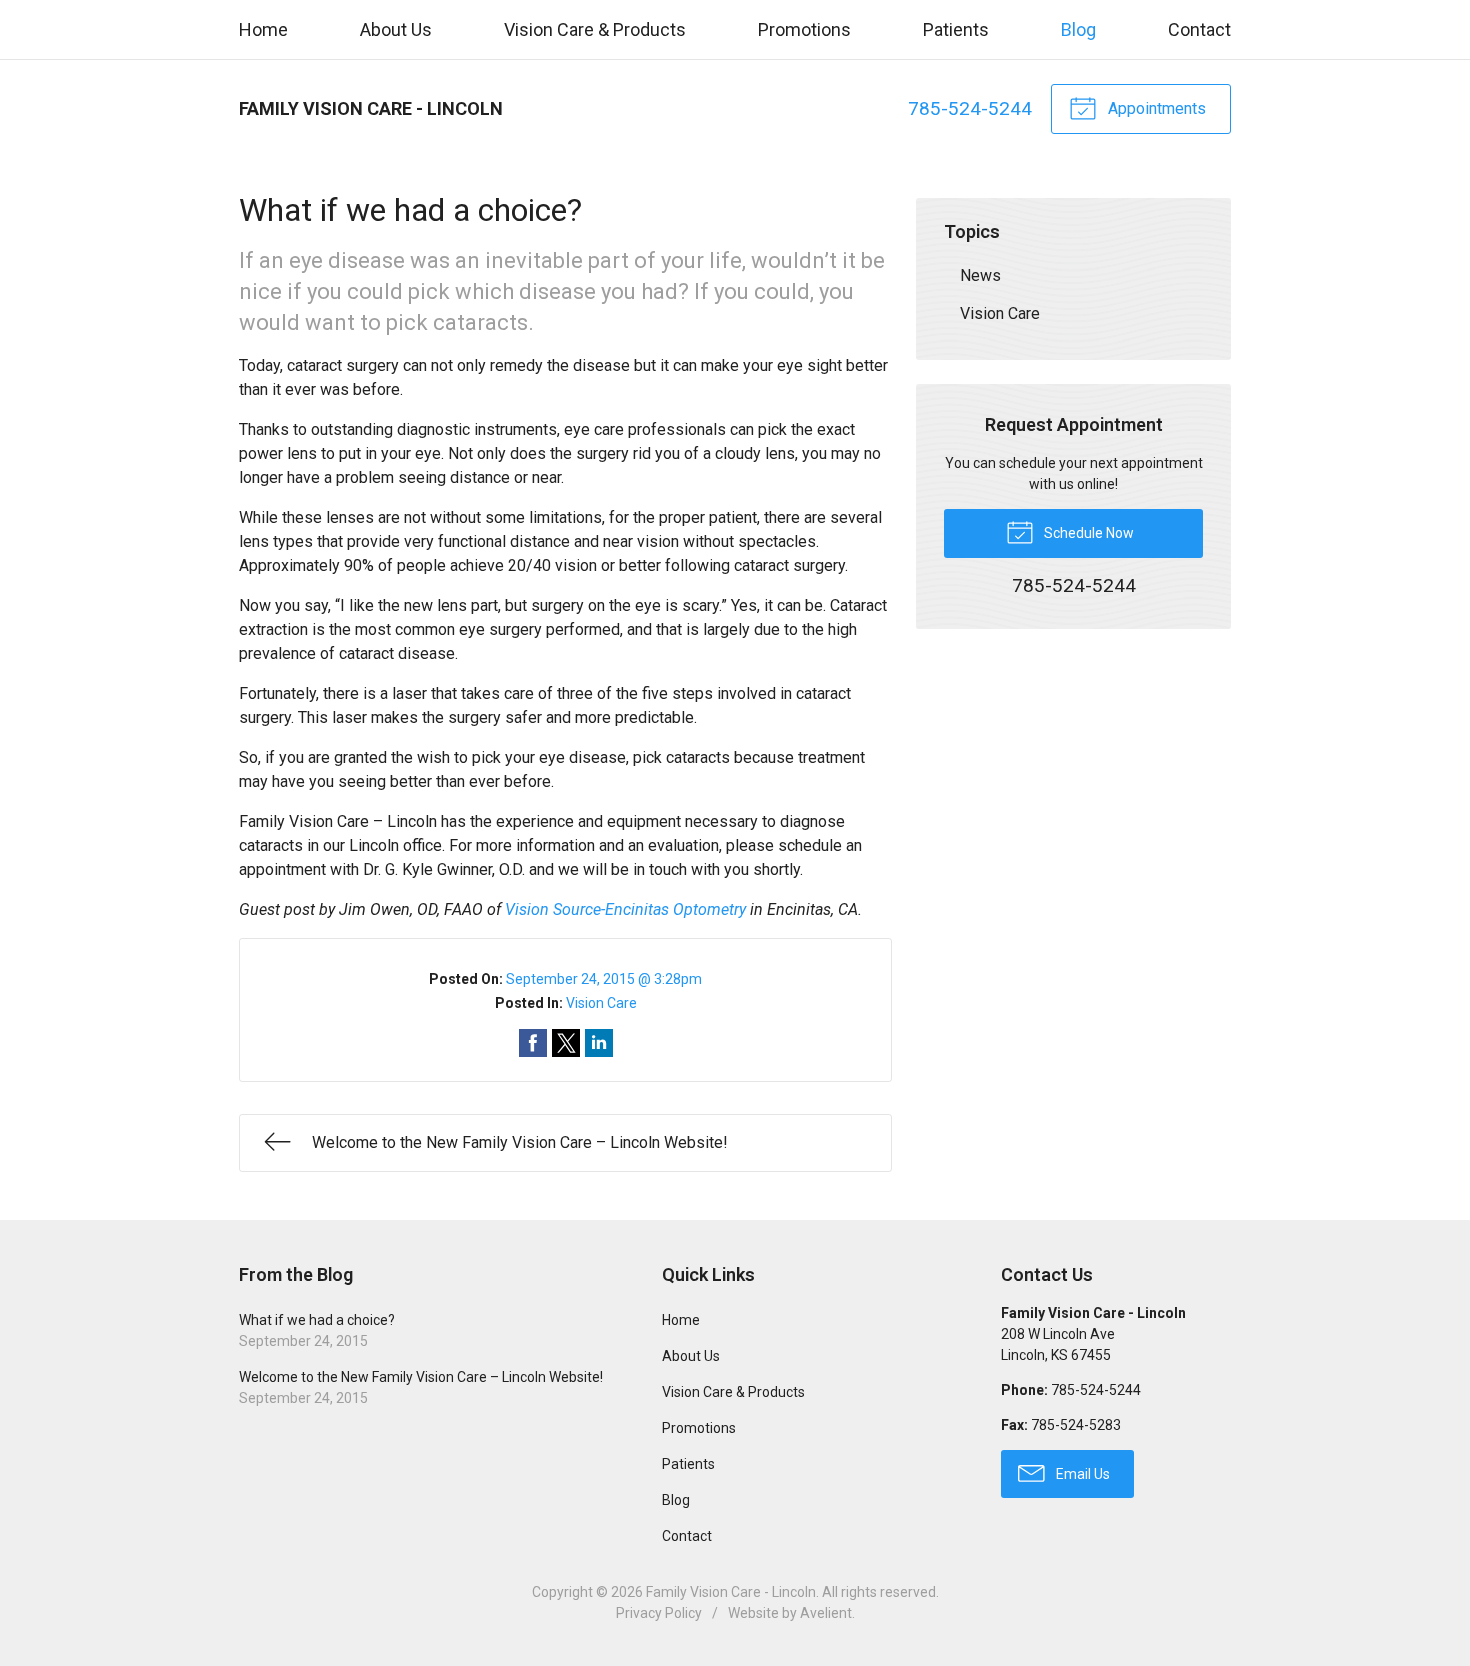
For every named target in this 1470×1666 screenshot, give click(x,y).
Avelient (826, 1613)
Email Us (1081, 1474)
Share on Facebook (533, 1043)
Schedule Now (1087, 533)
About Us (396, 29)
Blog (1078, 29)
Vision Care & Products (595, 29)
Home (263, 29)
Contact (1199, 29)
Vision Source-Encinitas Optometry (625, 909)
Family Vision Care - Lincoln (731, 1592)
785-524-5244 (970, 108)
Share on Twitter (566, 1043)
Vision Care (601, 1003)
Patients (956, 29)
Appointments (1155, 108)
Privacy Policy (659, 1613)
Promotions (804, 29)
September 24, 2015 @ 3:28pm (604, 979)
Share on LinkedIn (599, 1043)
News (980, 275)
